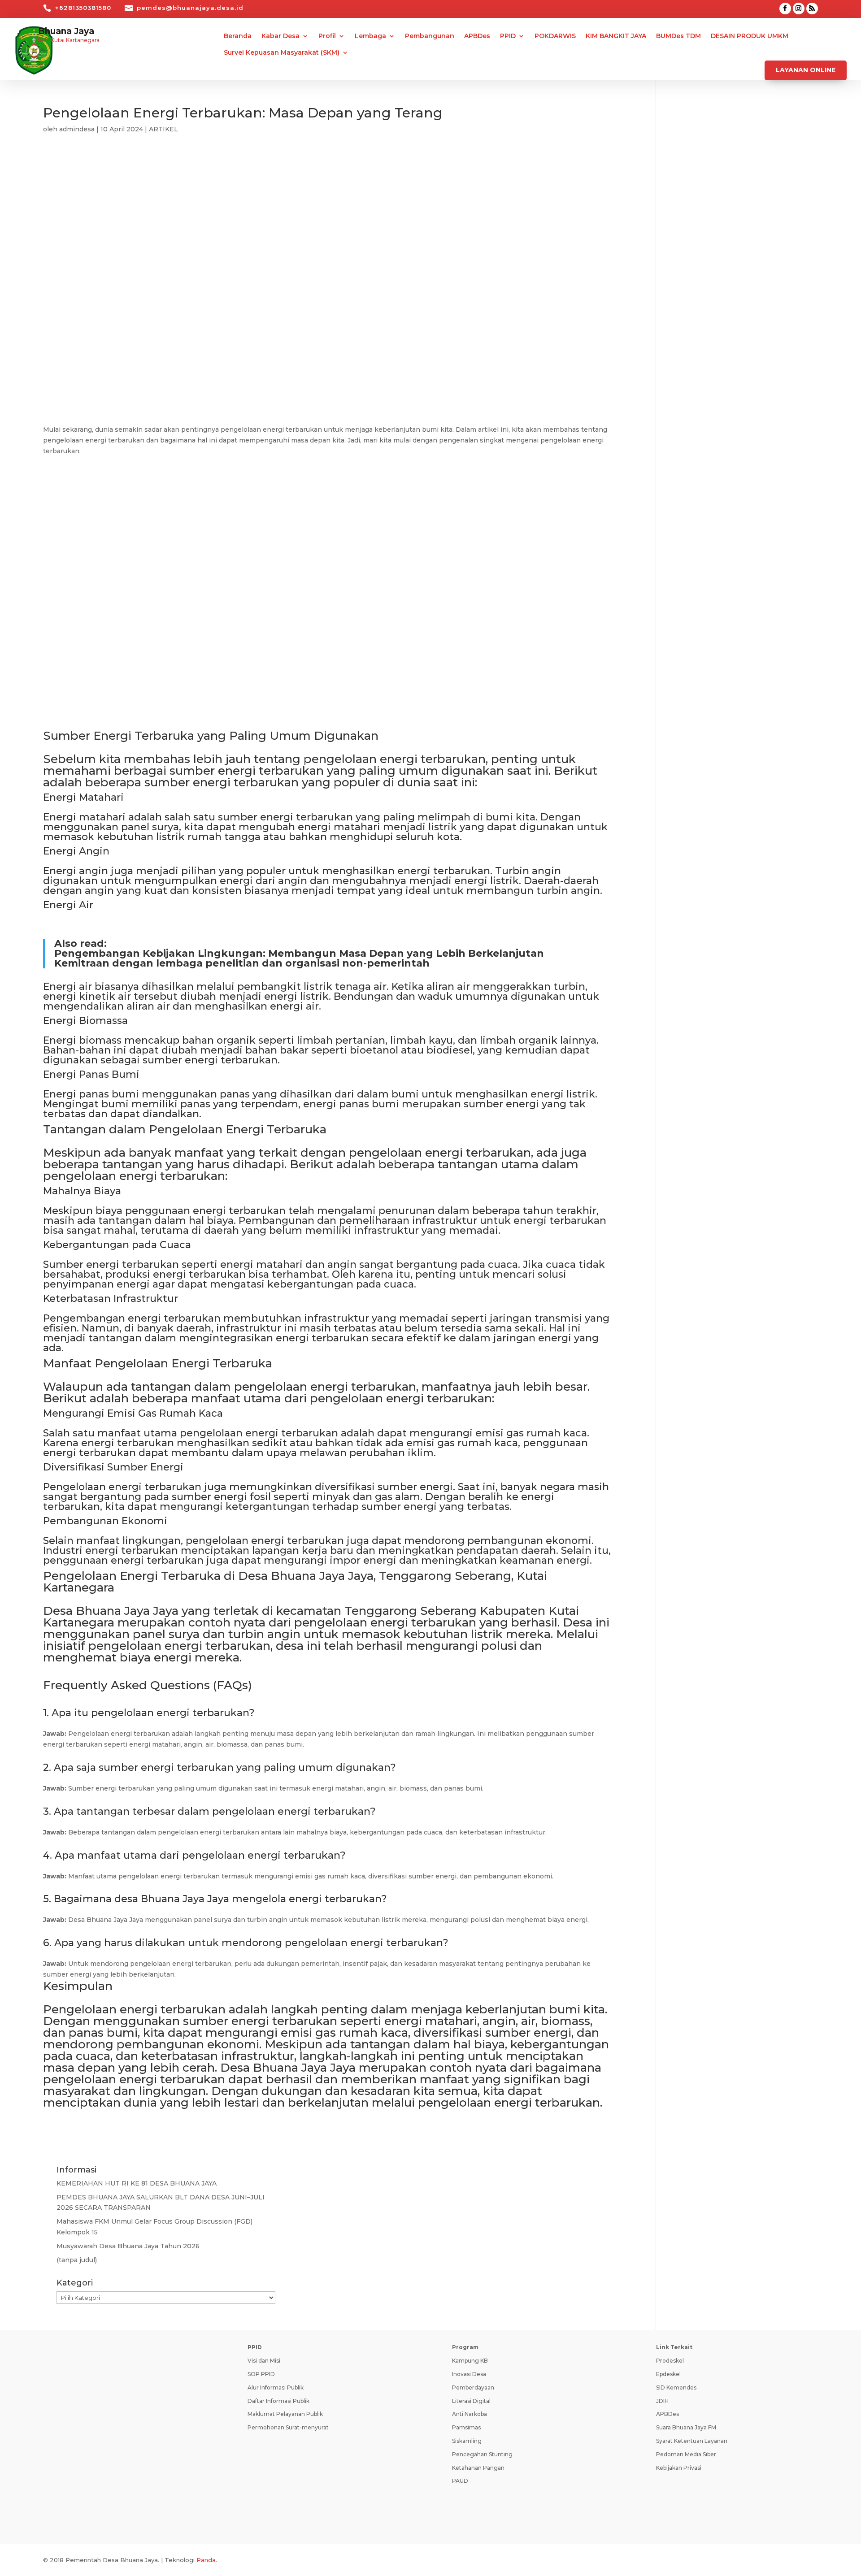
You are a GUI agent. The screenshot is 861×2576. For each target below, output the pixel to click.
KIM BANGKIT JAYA (616, 36)
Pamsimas (466, 2427)
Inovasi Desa (469, 2374)
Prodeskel (670, 2361)
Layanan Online (806, 70)
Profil (327, 36)
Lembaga (370, 36)
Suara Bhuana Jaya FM (686, 2427)
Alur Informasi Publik (276, 2387)
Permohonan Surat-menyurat (288, 2427)
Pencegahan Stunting (482, 2454)
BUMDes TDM (678, 36)
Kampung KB (470, 2361)
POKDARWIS (555, 36)
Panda (206, 2560)
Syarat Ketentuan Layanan (692, 2441)
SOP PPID (261, 2374)
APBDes (477, 36)
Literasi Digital (471, 2401)
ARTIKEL (163, 129)
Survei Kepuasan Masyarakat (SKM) (282, 53)
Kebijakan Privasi (679, 2468)
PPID (508, 36)
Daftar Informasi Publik (278, 2401)
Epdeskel (668, 2374)
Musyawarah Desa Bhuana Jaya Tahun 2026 (128, 2246)
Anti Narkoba (470, 2414)
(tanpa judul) (77, 2260)
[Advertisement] (328, 224)
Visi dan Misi (264, 2361)
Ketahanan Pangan (478, 2468)
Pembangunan (430, 36)
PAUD (460, 2481)
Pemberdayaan (473, 2387)
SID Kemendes (676, 2387)
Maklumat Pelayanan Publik (285, 2414)
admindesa (77, 129)
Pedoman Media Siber (686, 2454)
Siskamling (467, 2441)
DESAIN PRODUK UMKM (750, 36)
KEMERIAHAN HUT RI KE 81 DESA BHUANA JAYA (137, 2183)
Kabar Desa (280, 36)
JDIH (662, 2401)
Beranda (238, 36)
